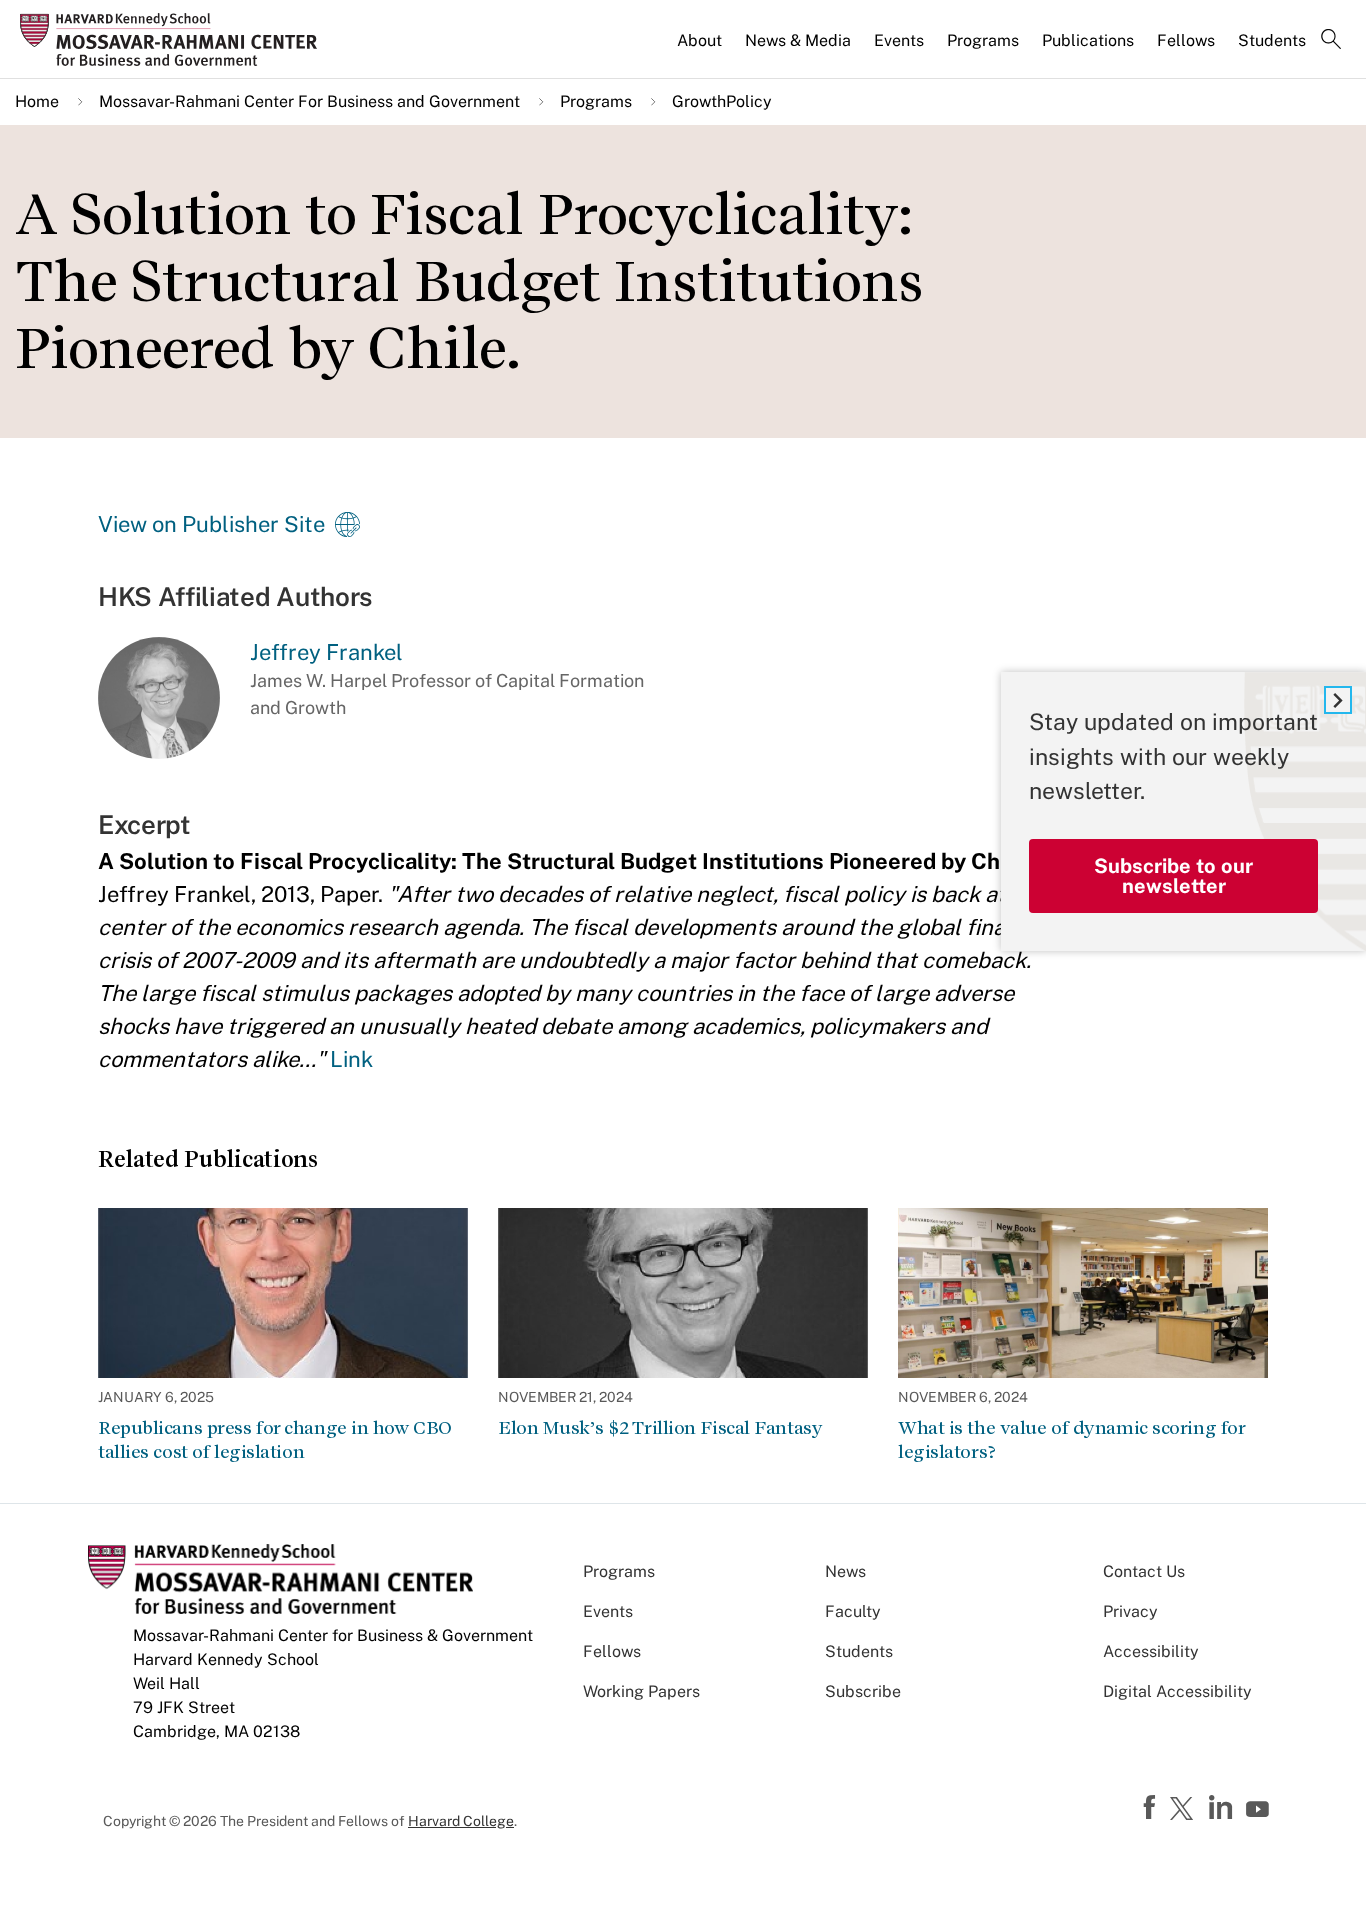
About (699, 40)
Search (1331, 41)
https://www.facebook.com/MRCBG (1152, 1808)
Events (899, 40)
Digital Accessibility (1177, 1691)
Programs (983, 40)
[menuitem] (701, 49)
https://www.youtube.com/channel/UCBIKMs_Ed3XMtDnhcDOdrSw (1260, 1810)
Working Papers (641, 1691)
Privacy (1130, 1611)
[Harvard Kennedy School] (174, 40)
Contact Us (1144, 1571)
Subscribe (863, 1691)
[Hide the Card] (1338, 700)
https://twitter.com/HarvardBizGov (1185, 1810)
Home (37, 101)
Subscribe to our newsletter (1173, 876)
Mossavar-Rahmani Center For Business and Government (309, 101)
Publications (1088, 40)
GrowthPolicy (722, 101)
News (845, 1571)
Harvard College (461, 1821)
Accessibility (1151, 1651)
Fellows (1186, 40)
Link (351, 1059)
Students (1272, 40)
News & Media (798, 40)
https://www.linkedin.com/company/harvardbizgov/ (1223, 1808)
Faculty (853, 1611)
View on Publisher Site (211, 524)
